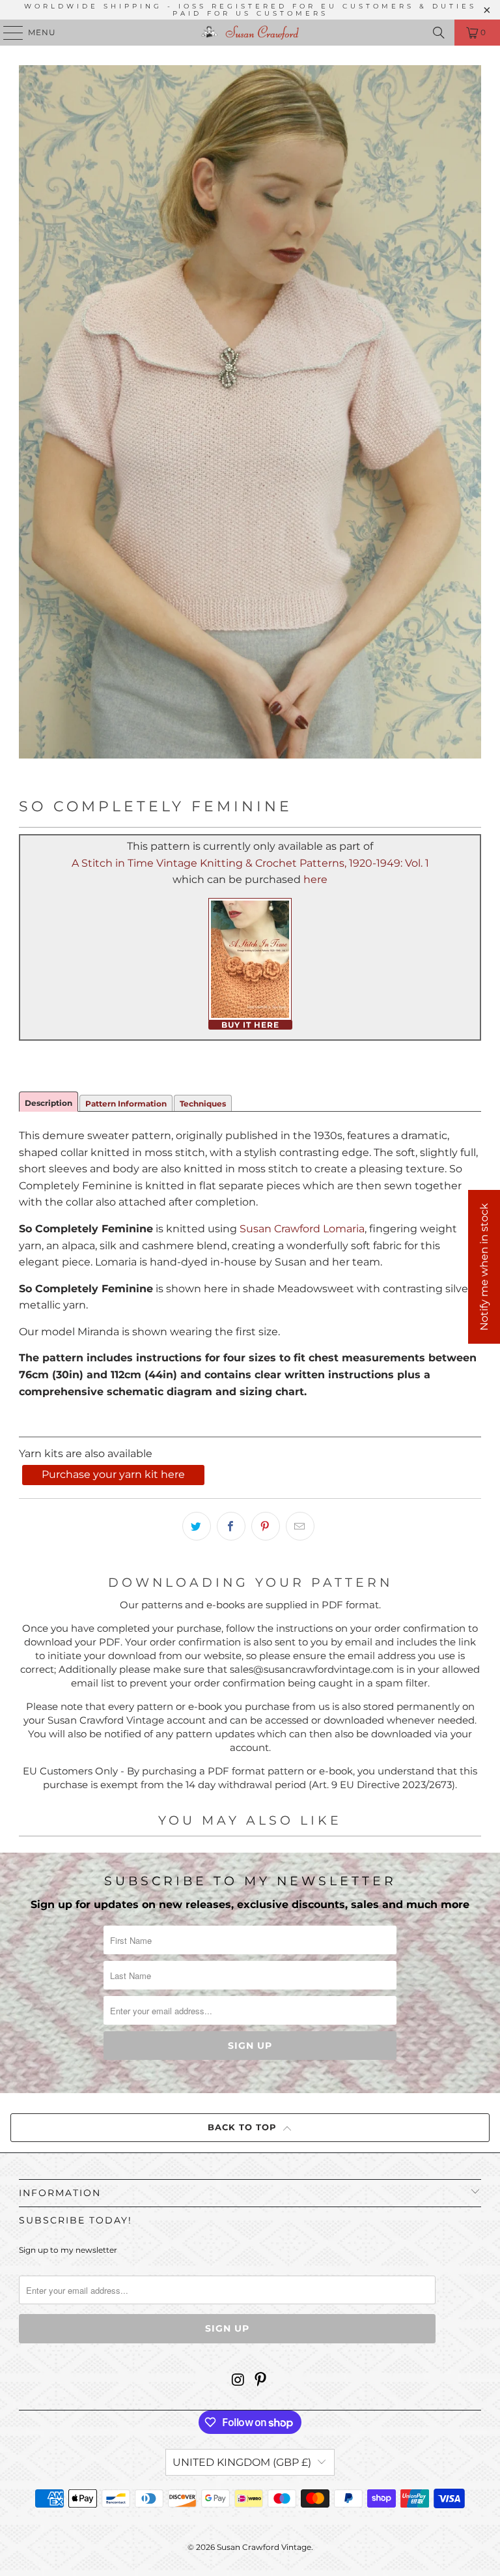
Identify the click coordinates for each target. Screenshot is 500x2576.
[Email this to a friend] (300, 1526)
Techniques (203, 1104)
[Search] (439, 33)
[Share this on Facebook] (231, 1526)
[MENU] (7, 33)
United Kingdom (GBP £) (242, 2462)
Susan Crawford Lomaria (302, 1229)
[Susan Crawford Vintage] (250, 33)
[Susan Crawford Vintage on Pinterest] (261, 2381)
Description (49, 1103)
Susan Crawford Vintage (264, 2547)
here (315, 879)
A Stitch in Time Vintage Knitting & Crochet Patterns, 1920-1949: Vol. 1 (250, 863)
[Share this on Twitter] (197, 1526)
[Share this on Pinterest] (266, 1526)
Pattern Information (126, 1104)
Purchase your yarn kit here (113, 1474)
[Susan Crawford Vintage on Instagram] (238, 2381)
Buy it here (250, 1025)
